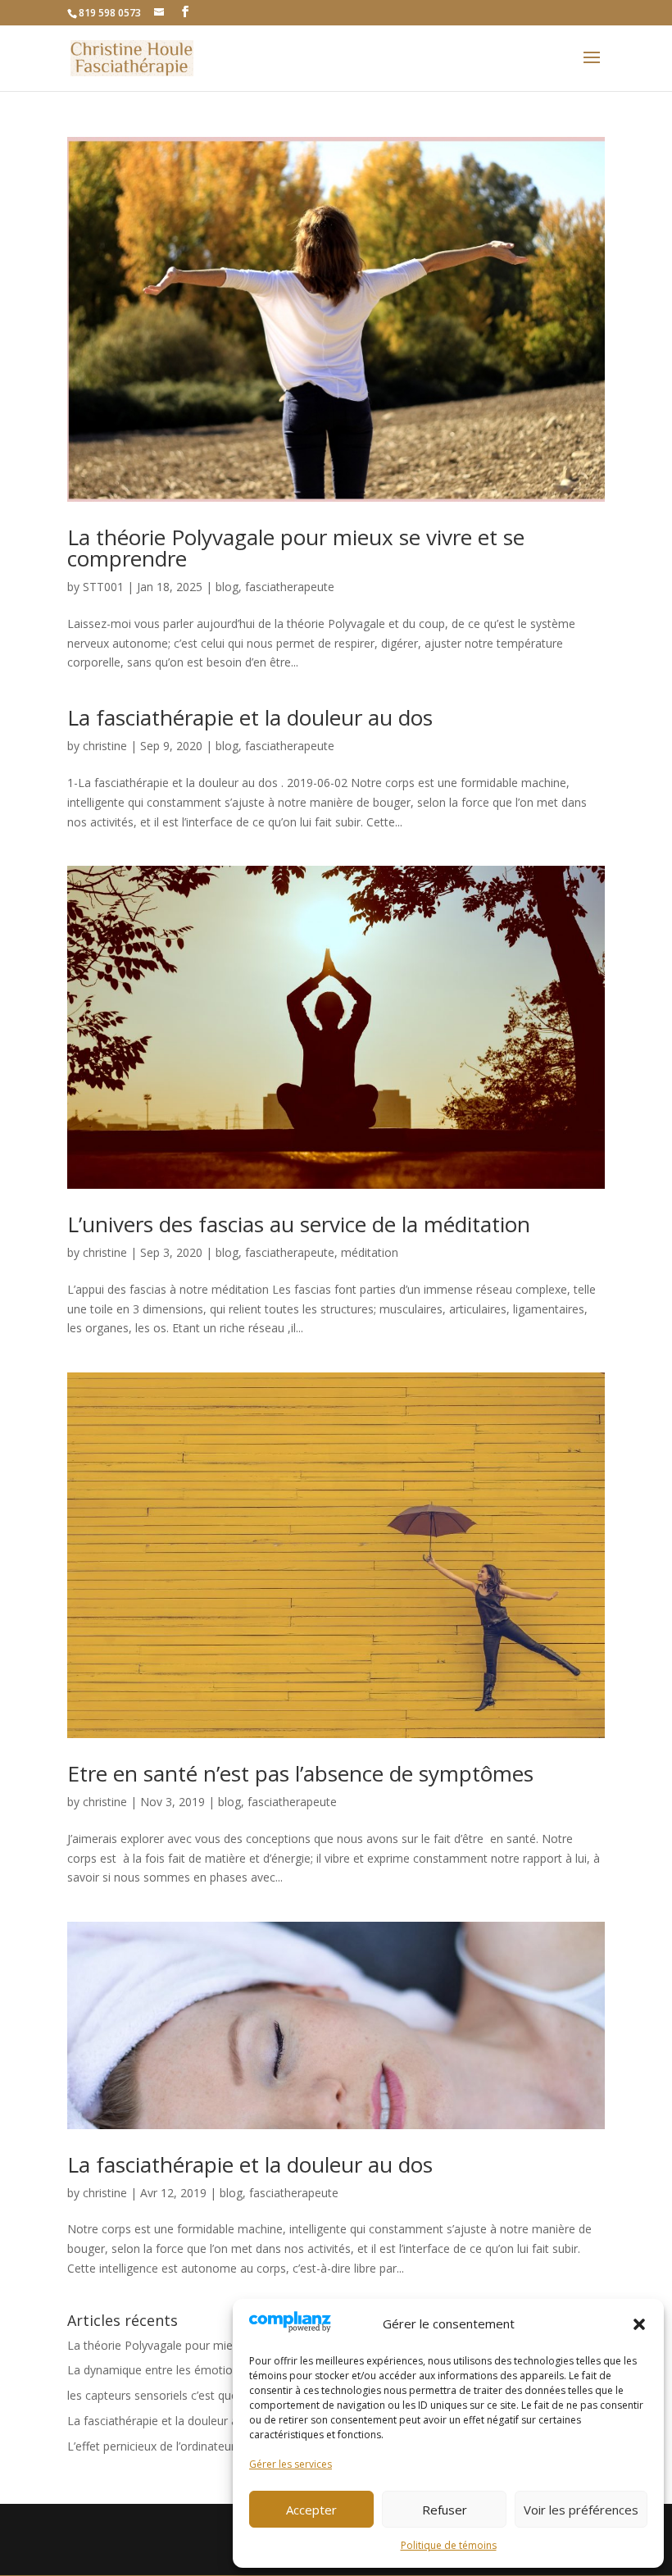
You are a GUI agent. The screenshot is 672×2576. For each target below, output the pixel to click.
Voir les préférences (581, 2510)
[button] (639, 2324)
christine (105, 746)
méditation (370, 1252)
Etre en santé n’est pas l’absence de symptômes (300, 1773)
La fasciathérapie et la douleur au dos (250, 717)
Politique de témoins (449, 2545)
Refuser (445, 2510)
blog (227, 587)
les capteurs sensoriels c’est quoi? (157, 2395)
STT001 (103, 587)
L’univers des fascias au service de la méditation (299, 1224)
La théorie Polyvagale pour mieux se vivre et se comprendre (296, 548)
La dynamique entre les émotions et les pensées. (197, 2370)
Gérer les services (291, 2464)
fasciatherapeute (290, 587)
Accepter (311, 2510)
